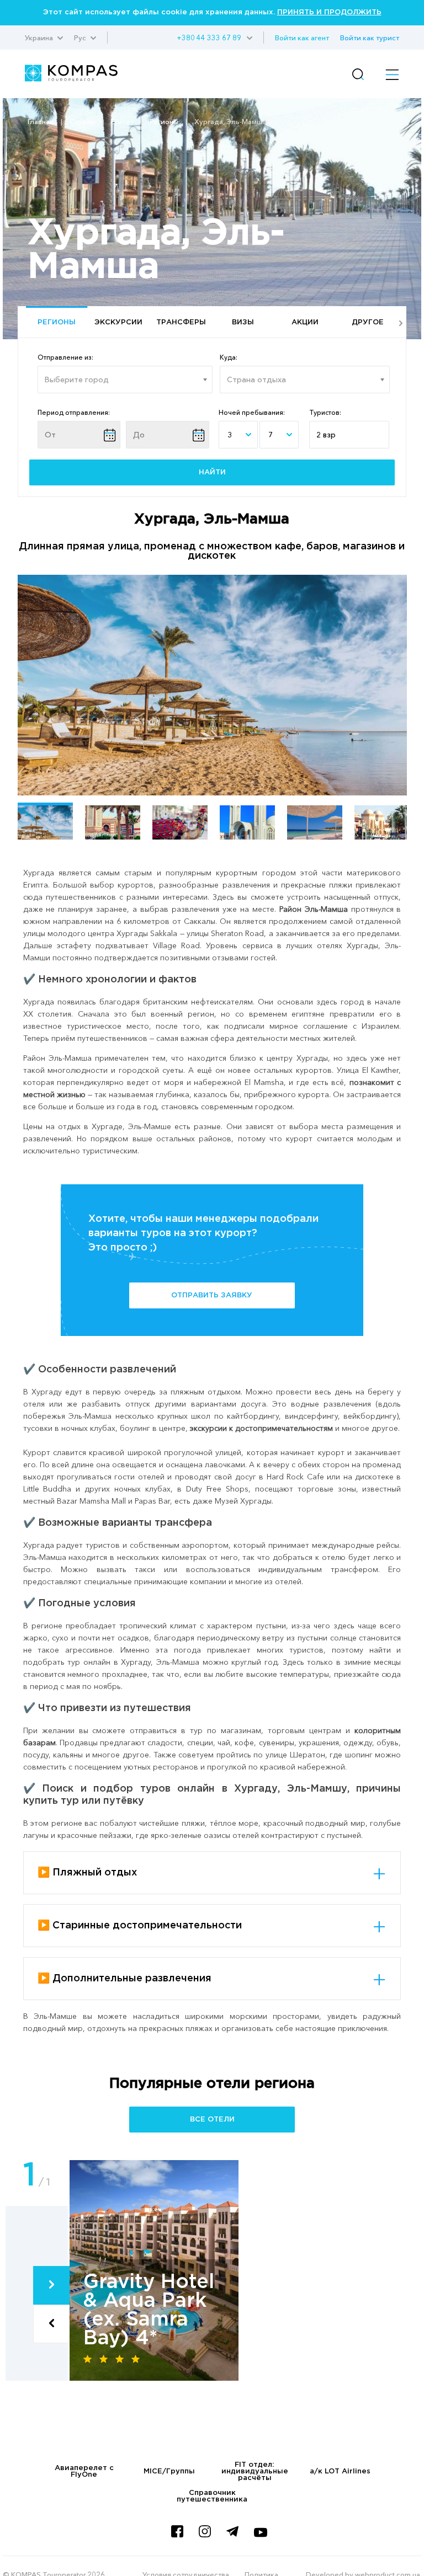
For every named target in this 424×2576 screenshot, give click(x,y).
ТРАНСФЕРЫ (181, 322)
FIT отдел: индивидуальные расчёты (255, 2471)
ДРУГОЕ (368, 322)
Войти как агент (302, 38)
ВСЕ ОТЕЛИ (212, 2120)
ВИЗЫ (243, 322)
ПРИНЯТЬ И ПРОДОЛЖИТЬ (329, 12)
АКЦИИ (305, 322)
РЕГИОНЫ (57, 322)
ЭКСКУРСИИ (118, 322)
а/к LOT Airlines (340, 2471)
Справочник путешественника (212, 2496)
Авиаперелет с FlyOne (84, 2471)
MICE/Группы (169, 2471)
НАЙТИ (212, 472)
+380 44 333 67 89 (209, 38)
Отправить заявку (212, 1295)
